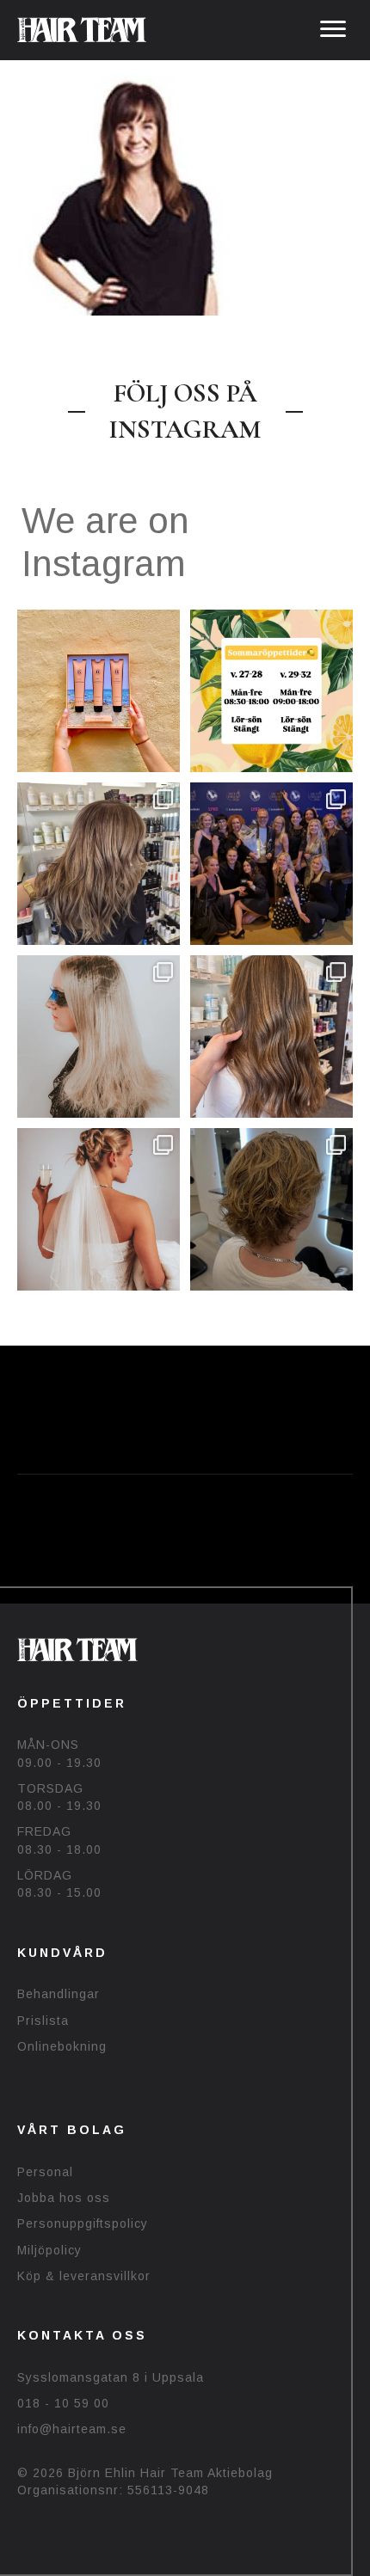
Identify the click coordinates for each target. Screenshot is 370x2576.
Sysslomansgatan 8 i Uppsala (111, 2377)
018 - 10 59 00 (63, 2403)
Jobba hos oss (64, 2198)
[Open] (99, 691)
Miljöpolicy (49, 2250)
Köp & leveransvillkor (84, 2276)
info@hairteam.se (72, 2429)
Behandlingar (59, 1994)
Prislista (43, 2021)
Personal (45, 2172)
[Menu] (333, 29)
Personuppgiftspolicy (83, 2223)
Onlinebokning (62, 2046)
